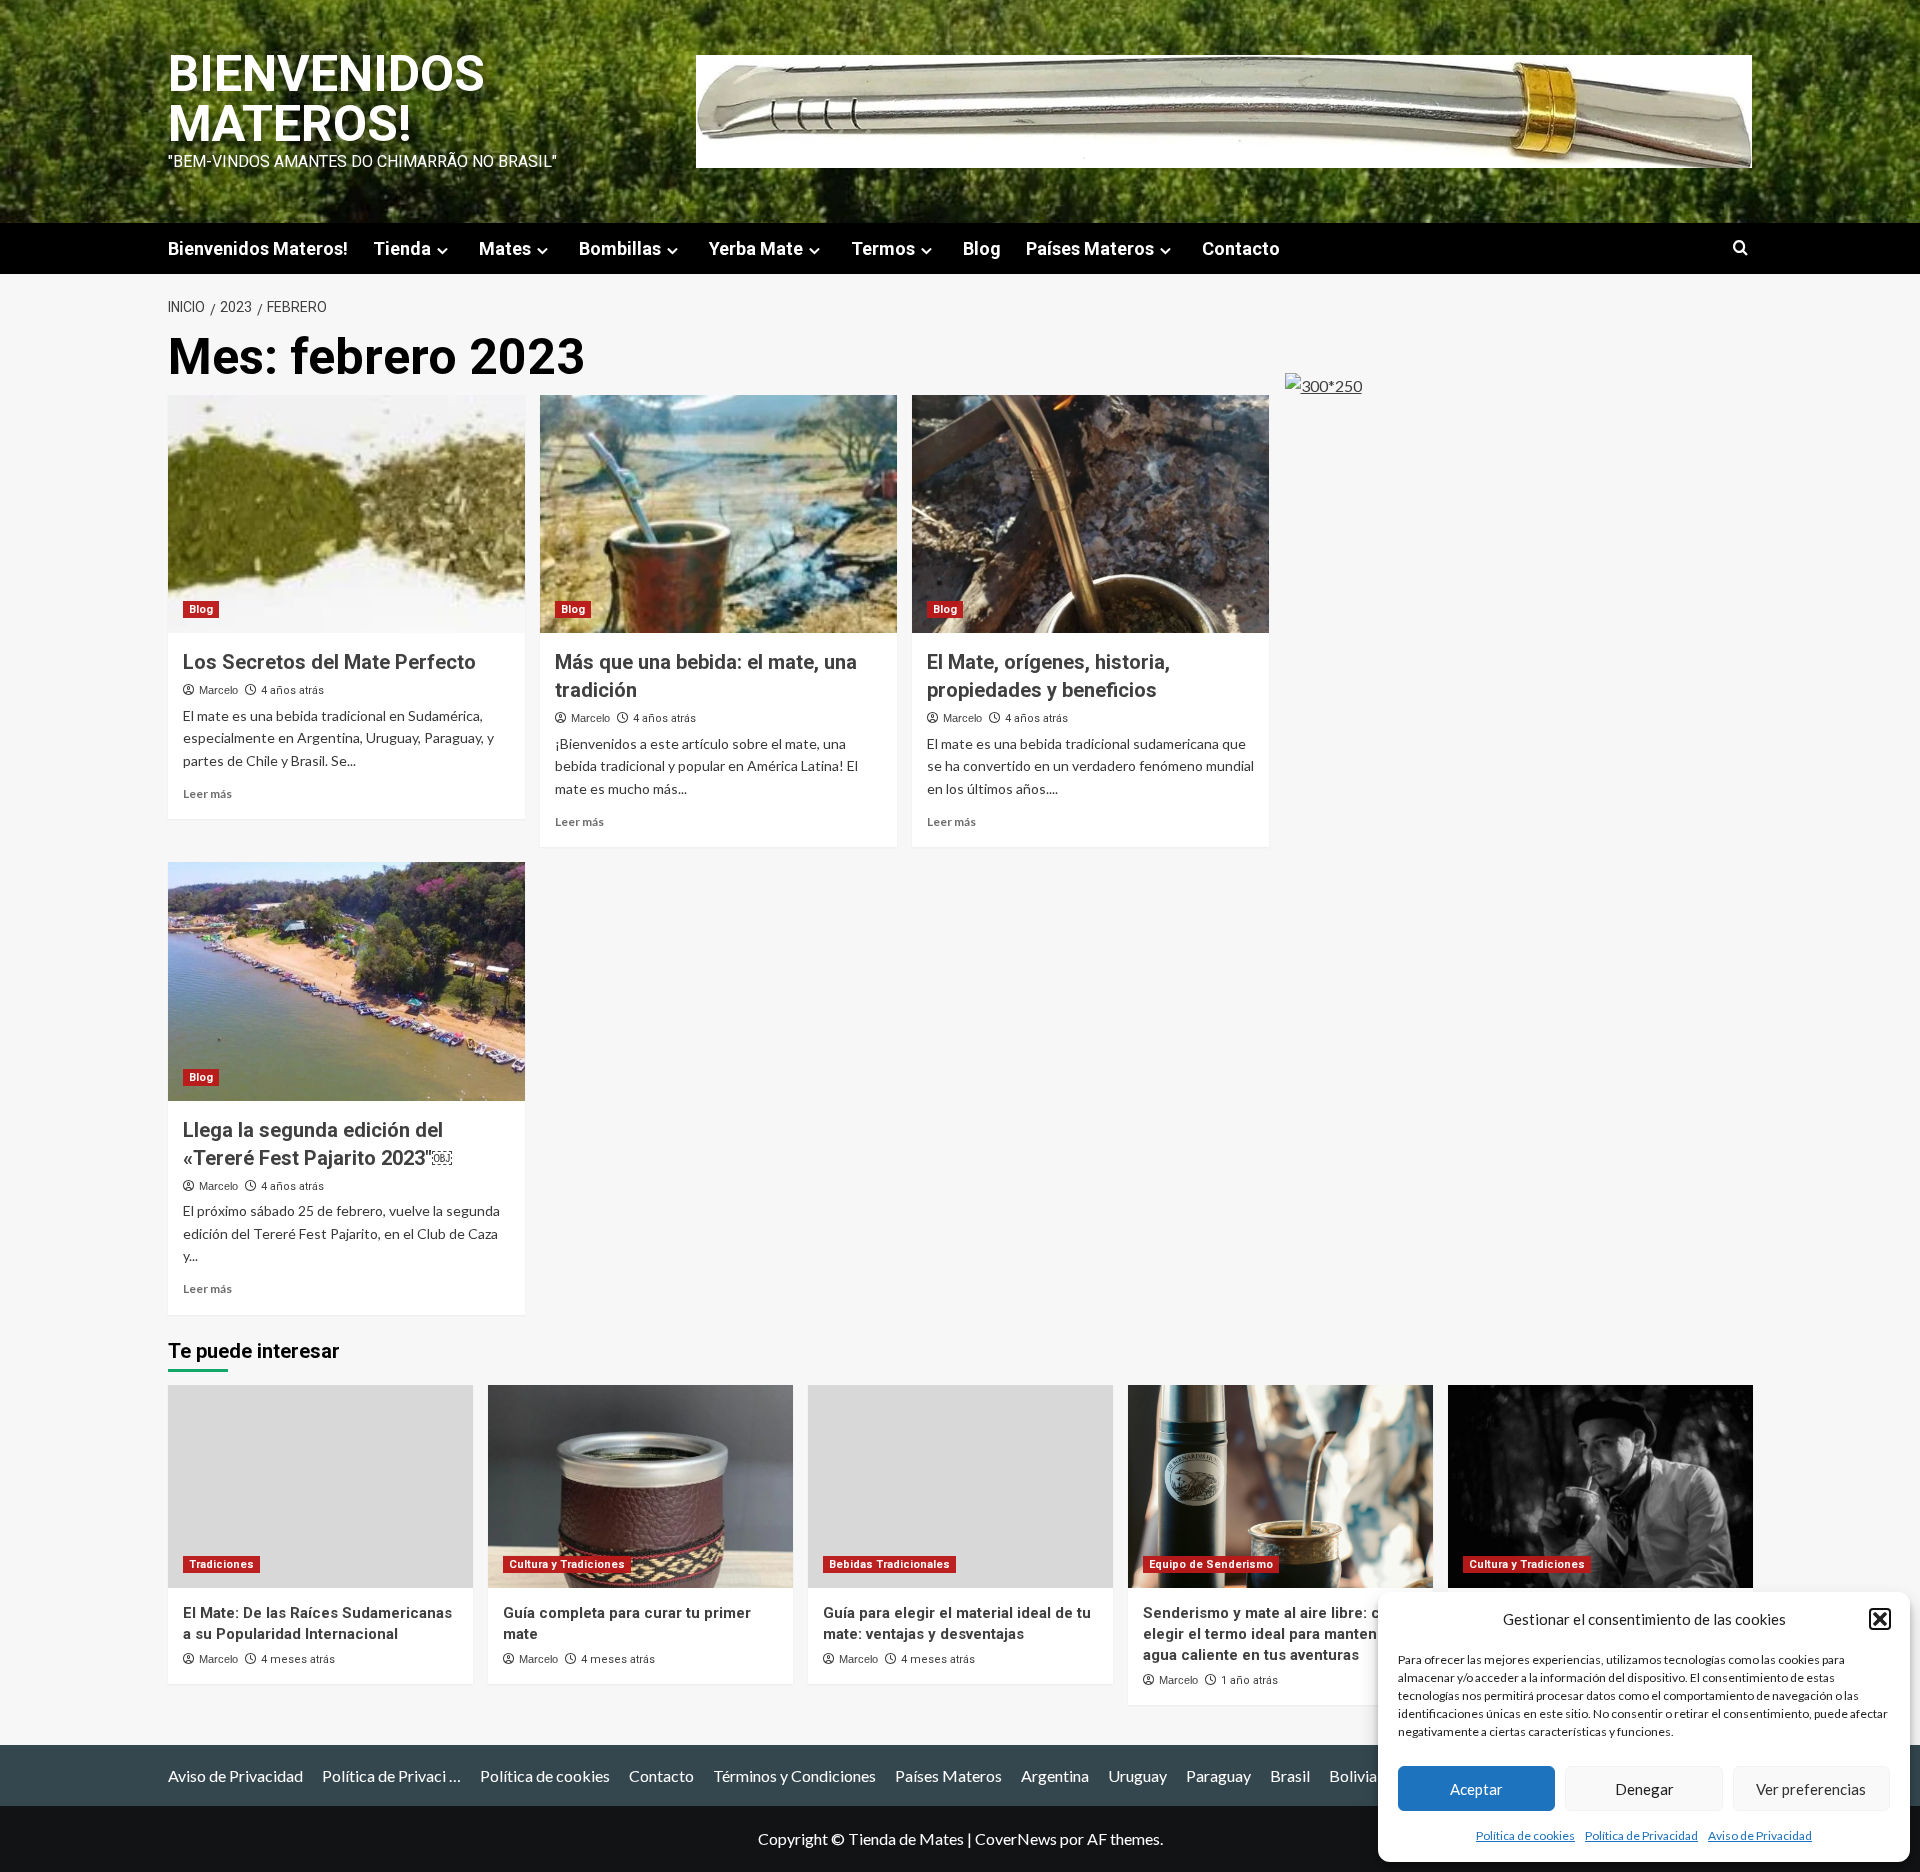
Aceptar (1476, 1789)
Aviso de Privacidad (1760, 1835)
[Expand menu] (442, 250)
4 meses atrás (298, 1659)
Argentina (1055, 1775)
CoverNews (1016, 1838)
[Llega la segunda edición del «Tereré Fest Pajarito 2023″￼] (346, 981)
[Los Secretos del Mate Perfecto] (346, 514)
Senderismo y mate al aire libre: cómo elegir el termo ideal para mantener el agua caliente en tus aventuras (1277, 1634)
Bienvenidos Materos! (326, 99)
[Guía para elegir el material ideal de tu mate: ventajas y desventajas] (960, 1486)
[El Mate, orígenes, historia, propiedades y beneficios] (1090, 514)
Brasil (1290, 1775)
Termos (883, 248)
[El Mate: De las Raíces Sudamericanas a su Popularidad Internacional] (320, 1486)
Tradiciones (221, 1564)
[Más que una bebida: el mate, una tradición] (718, 514)
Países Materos (1090, 248)
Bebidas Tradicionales (889, 1564)
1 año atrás (1249, 1680)
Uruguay (1137, 1775)
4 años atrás (292, 690)
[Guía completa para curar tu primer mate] (640, 1486)
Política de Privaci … (391, 1775)
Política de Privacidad (1641, 1835)
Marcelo (218, 690)
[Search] (1740, 248)
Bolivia (1353, 1775)
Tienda (402, 248)
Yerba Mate (756, 248)
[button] (1880, 1619)
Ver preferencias (1811, 1789)
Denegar (1644, 1789)
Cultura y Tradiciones (567, 1564)
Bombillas (620, 248)
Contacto (1241, 248)
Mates (505, 248)
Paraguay (1218, 1775)
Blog (982, 248)
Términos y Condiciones (794, 1775)
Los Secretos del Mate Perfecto (329, 662)
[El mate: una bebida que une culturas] (1600, 1486)
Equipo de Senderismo (1211, 1564)
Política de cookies (1525, 1835)
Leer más (207, 793)
